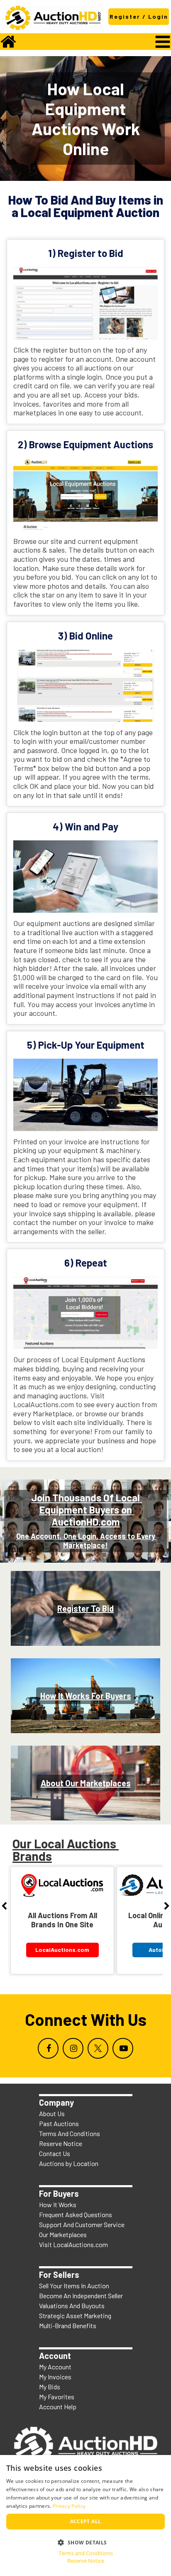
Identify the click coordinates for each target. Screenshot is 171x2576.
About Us (52, 2113)
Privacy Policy (69, 2506)
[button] (85, 2542)
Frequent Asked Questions (76, 2214)
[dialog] (85, 2515)
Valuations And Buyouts (72, 2306)
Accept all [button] (86, 2521)
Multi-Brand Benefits (68, 2325)
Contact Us (55, 2153)
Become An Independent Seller (81, 2296)
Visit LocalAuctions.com (73, 2244)
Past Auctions (59, 2123)
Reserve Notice (61, 2143)
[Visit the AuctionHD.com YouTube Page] (123, 2048)
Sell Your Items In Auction (74, 2286)
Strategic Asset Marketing (75, 2315)
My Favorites (57, 2397)
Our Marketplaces (63, 2234)
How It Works (58, 2204)
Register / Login (139, 16)
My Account (55, 2367)
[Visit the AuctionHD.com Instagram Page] (73, 2048)
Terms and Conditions (86, 2553)
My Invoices (55, 2377)
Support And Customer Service (82, 2224)
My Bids (50, 2387)
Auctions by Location (69, 2163)
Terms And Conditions (70, 2133)
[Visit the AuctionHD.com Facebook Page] (48, 2048)
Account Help (58, 2407)
